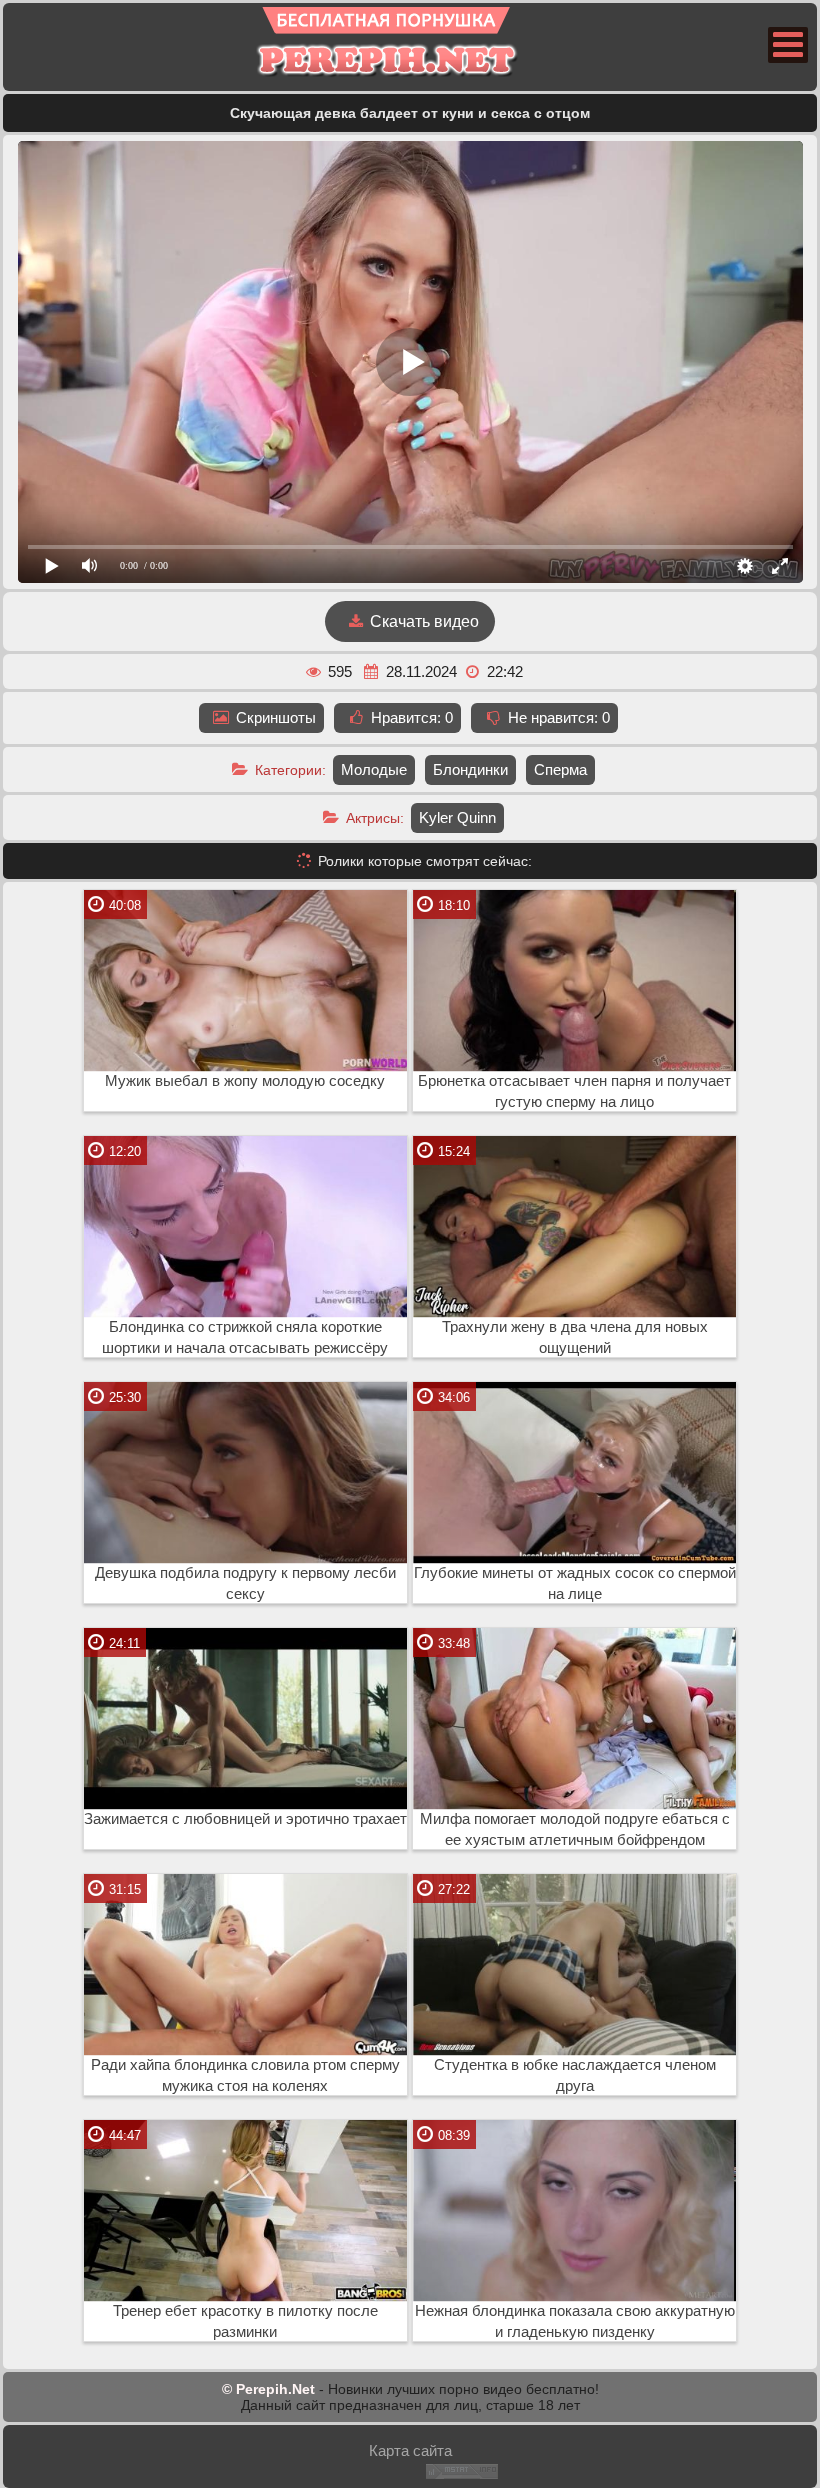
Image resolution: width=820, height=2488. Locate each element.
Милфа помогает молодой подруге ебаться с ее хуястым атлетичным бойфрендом (575, 1829)
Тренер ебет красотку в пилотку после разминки (245, 2321)
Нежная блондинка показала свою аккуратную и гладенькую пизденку (575, 2321)
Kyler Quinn (457, 817)
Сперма (560, 769)
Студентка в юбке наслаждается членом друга (575, 2075)
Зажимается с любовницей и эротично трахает (245, 1819)
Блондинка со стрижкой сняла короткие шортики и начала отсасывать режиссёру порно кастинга (245, 1338)
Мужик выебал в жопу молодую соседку (245, 1081)
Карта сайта (410, 2450)
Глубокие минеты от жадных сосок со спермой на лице (575, 1583)
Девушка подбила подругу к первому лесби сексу (245, 1583)
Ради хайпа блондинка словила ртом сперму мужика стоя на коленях (245, 2075)
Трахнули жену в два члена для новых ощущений (575, 1337)
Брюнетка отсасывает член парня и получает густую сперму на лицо (574, 1091)
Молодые (374, 769)
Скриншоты (274, 717)
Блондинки (470, 769)
